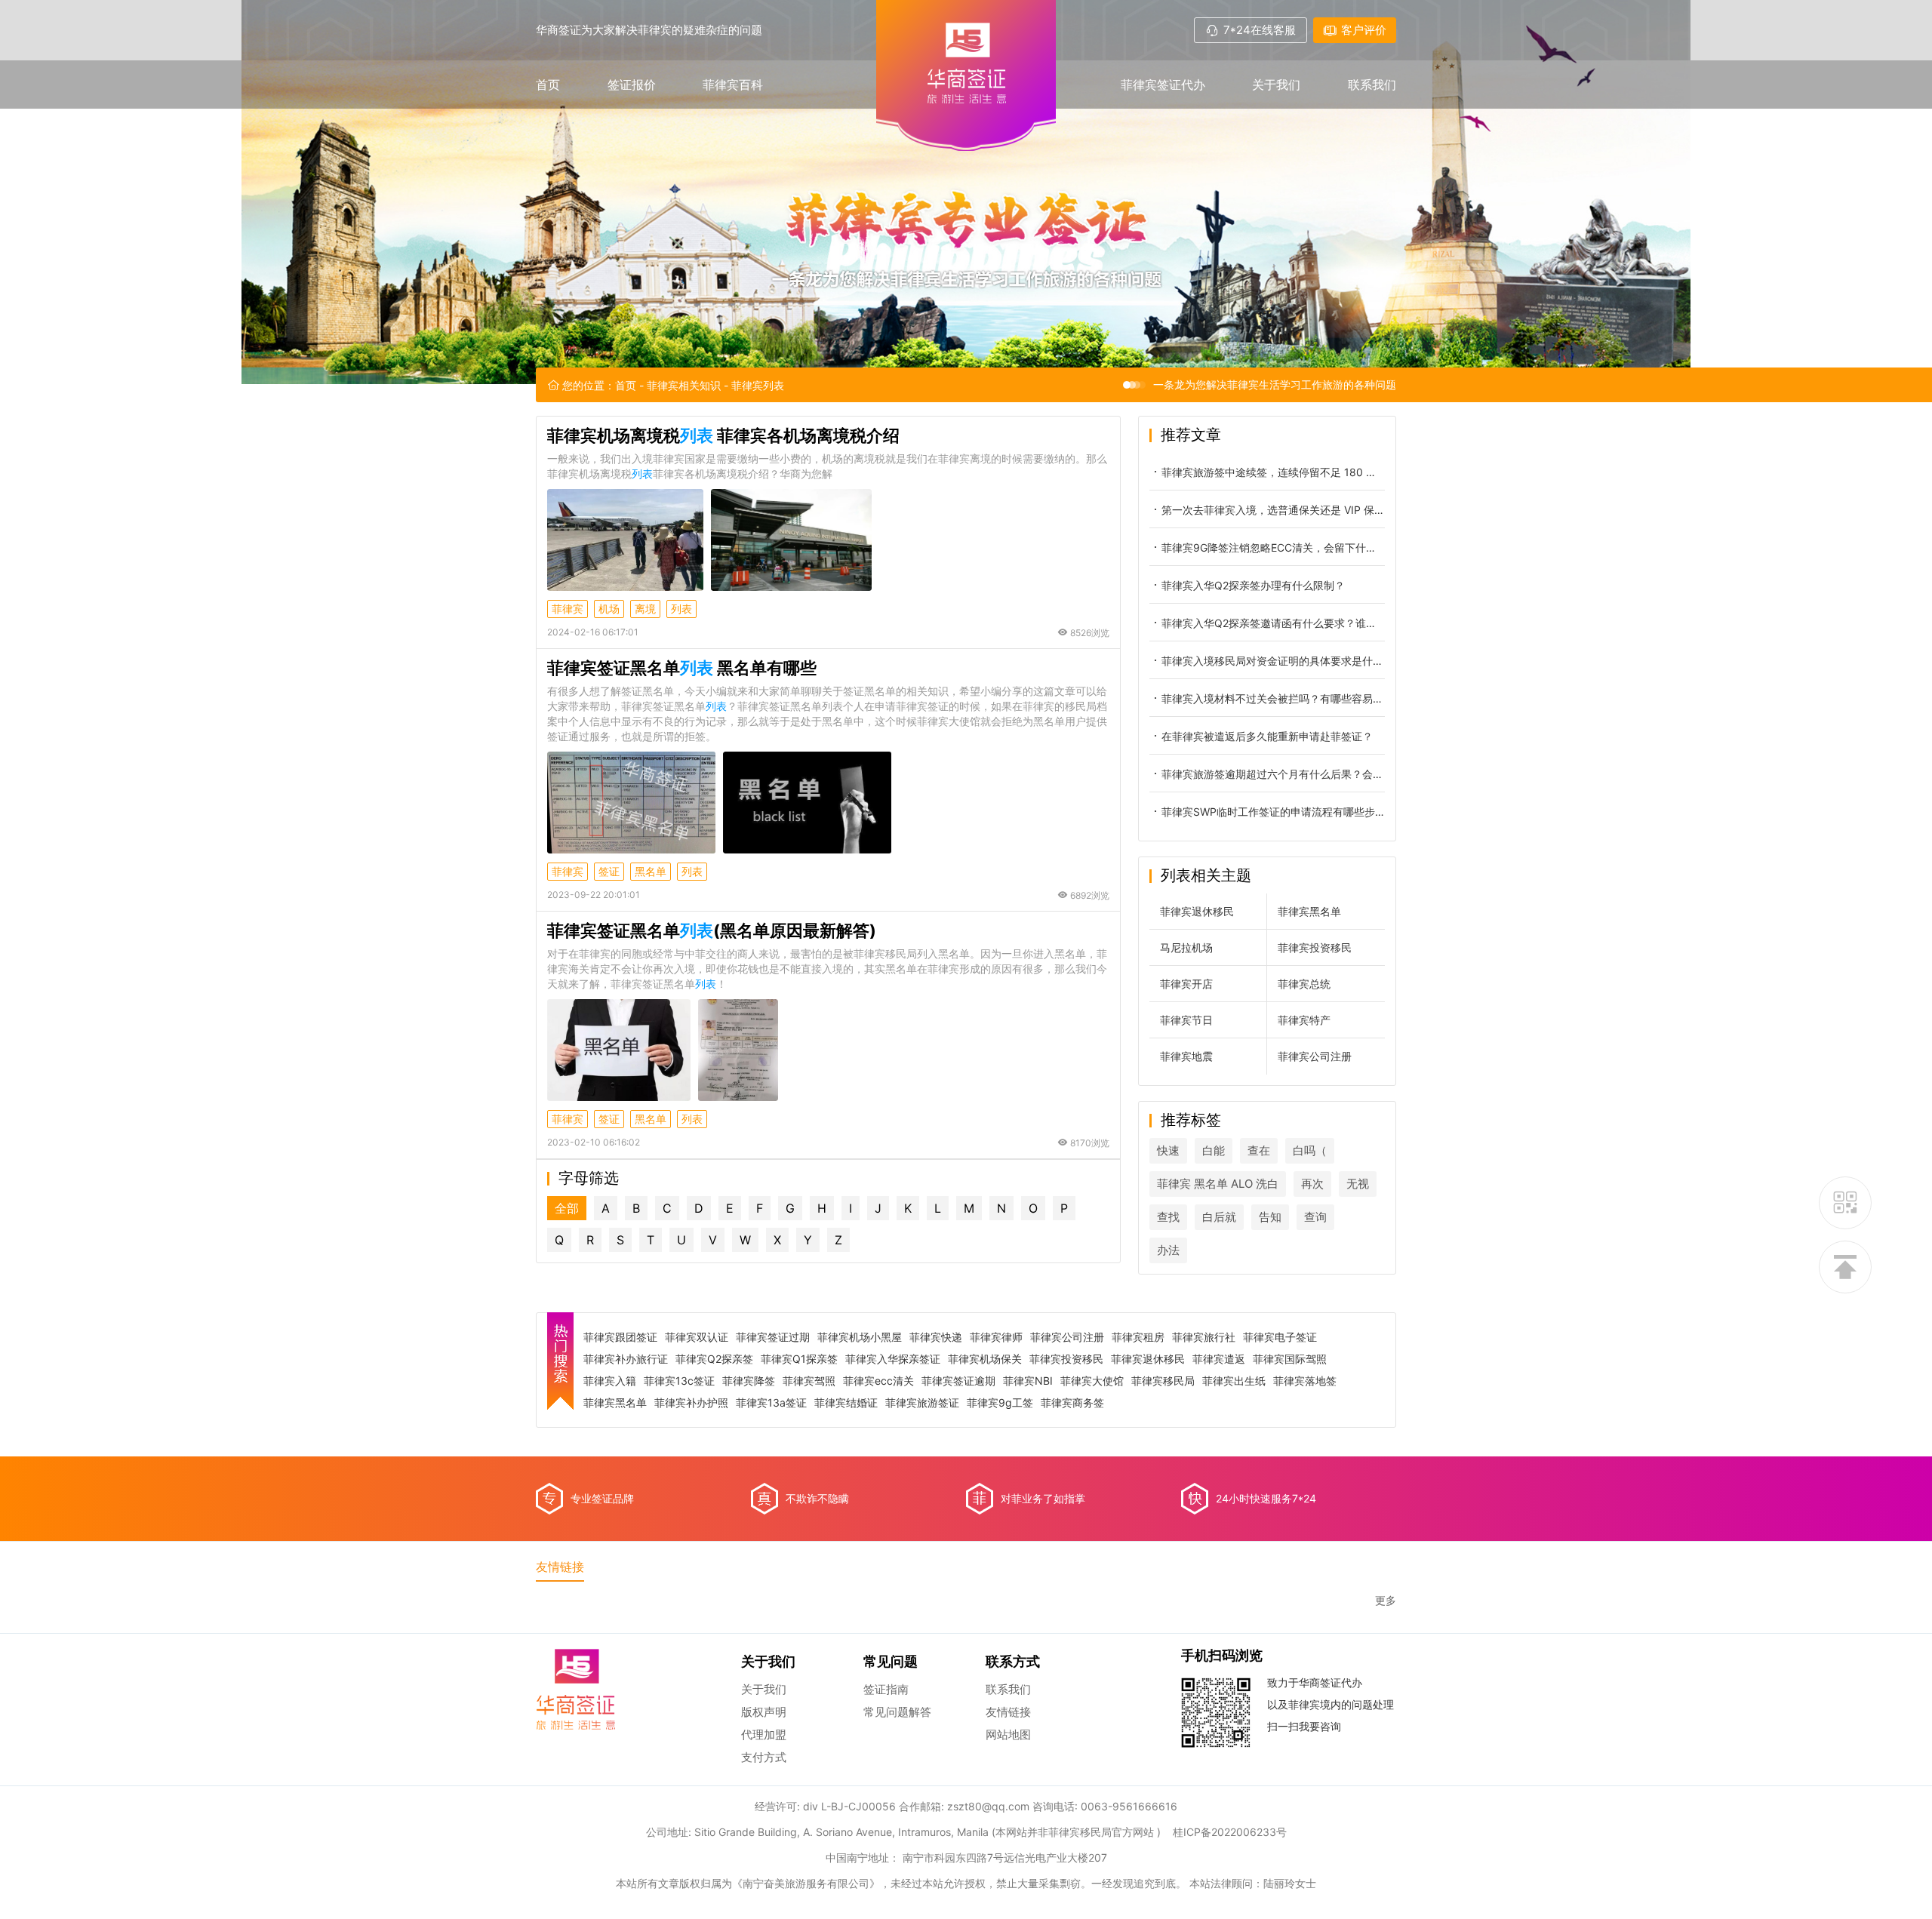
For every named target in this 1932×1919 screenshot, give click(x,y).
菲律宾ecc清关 (878, 1381)
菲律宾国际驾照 (1290, 1359)
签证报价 (632, 85)
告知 (1270, 1217)
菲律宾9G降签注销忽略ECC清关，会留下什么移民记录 (1273, 547)
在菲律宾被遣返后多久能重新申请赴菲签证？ (1267, 736)
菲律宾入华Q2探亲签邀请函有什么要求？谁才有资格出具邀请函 (1273, 623)
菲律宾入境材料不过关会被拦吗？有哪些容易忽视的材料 (1273, 698)
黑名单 (651, 871)
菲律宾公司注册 (1315, 1056)
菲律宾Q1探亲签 (799, 1359)
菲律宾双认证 (697, 1337)
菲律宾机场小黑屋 (860, 1337)
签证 (609, 871)
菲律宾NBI (1028, 1381)
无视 (1358, 1184)
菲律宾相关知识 (684, 385)
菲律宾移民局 (1163, 1381)
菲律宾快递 (936, 1337)
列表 (681, 609)
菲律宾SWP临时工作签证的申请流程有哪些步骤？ (1273, 812)
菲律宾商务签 (1072, 1403)
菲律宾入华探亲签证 (893, 1359)
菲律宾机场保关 (985, 1359)
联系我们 (1372, 85)
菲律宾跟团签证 (620, 1337)
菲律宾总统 (1304, 984)
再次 (1312, 1184)
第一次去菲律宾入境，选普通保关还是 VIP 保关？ (1273, 510)
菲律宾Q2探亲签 (714, 1359)
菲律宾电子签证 (1280, 1337)
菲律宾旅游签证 (922, 1403)
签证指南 (886, 1689)
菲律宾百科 (733, 85)
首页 (548, 85)
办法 (1168, 1250)
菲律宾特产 (1304, 1020)
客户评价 (1364, 30)
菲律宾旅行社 (1204, 1337)
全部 (567, 1208)
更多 (1386, 1601)
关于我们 (1276, 85)
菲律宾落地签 (1305, 1381)
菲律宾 (568, 609)
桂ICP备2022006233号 (1230, 1832)
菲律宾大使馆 (1092, 1381)
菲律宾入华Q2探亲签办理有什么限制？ (1253, 585)
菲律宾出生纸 (1234, 1381)
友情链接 (1008, 1712)
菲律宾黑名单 (1309, 911)
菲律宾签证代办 (1163, 85)
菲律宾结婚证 (846, 1403)
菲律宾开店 (1186, 984)
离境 (645, 609)
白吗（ (1310, 1150)
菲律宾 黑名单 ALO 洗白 (1218, 1184)
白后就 (1219, 1217)
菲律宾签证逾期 (958, 1381)
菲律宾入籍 (610, 1381)
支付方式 (764, 1757)
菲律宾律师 (996, 1337)
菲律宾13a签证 (771, 1403)
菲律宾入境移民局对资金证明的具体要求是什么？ (1273, 661)
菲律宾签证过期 (773, 1337)
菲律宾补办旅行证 (626, 1359)
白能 (1214, 1150)
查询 (1315, 1217)
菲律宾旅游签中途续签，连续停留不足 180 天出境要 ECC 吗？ (1273, 472)
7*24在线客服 (1260, 30)
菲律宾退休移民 (1197, 911)
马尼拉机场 (1186, 947)
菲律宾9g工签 (1000, 1403)
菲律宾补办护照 (691, 1403)
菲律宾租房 (1138, 1337)
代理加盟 (764, 1734)
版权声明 (764, 1712)
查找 (1168, 1217)
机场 (609, 609)
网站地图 (1008, 1734)
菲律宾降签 (749, 1381)
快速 (1168, 1150)
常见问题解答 (897, 1712)
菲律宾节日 (1186, 1020)
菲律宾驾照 (809, 1381)
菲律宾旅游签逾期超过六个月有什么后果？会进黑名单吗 (1273, 774)
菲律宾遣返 (1219, 1359)
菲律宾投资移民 (1315, 947)
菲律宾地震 (1186, 1056)
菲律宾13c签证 (679, 1381)
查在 (1259, 1150)
